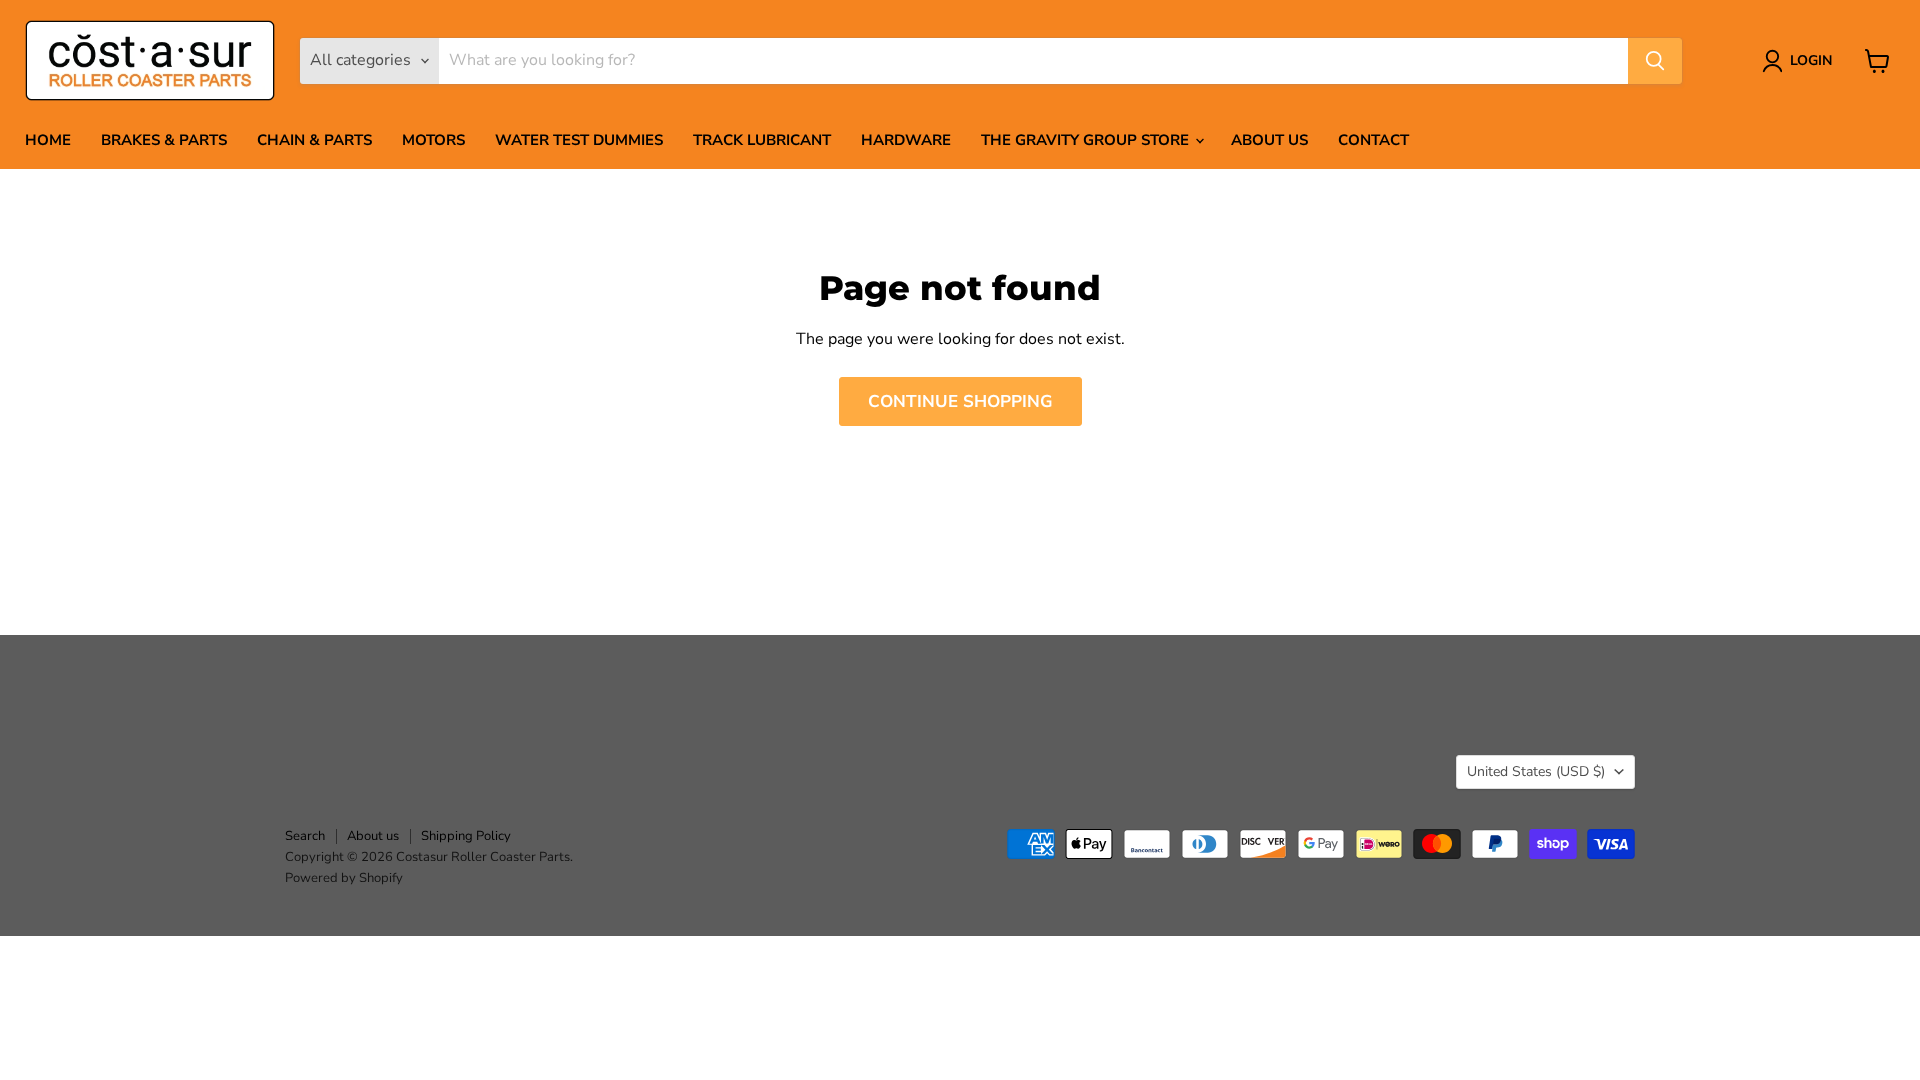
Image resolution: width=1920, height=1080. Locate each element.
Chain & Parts (314, 140)
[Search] (1655, 61)
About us (1269, 140)
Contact (1373, 140)
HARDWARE (906, 140)
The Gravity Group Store (1087, 140)
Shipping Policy (466, 836)
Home (48, 140)
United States (1536, 771)
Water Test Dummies (579, 140)
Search (305, 836)
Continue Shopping (960, 401)
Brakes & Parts (164, 140)
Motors (433, 140)
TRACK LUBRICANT (762, 140)
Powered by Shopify (344, 878)
